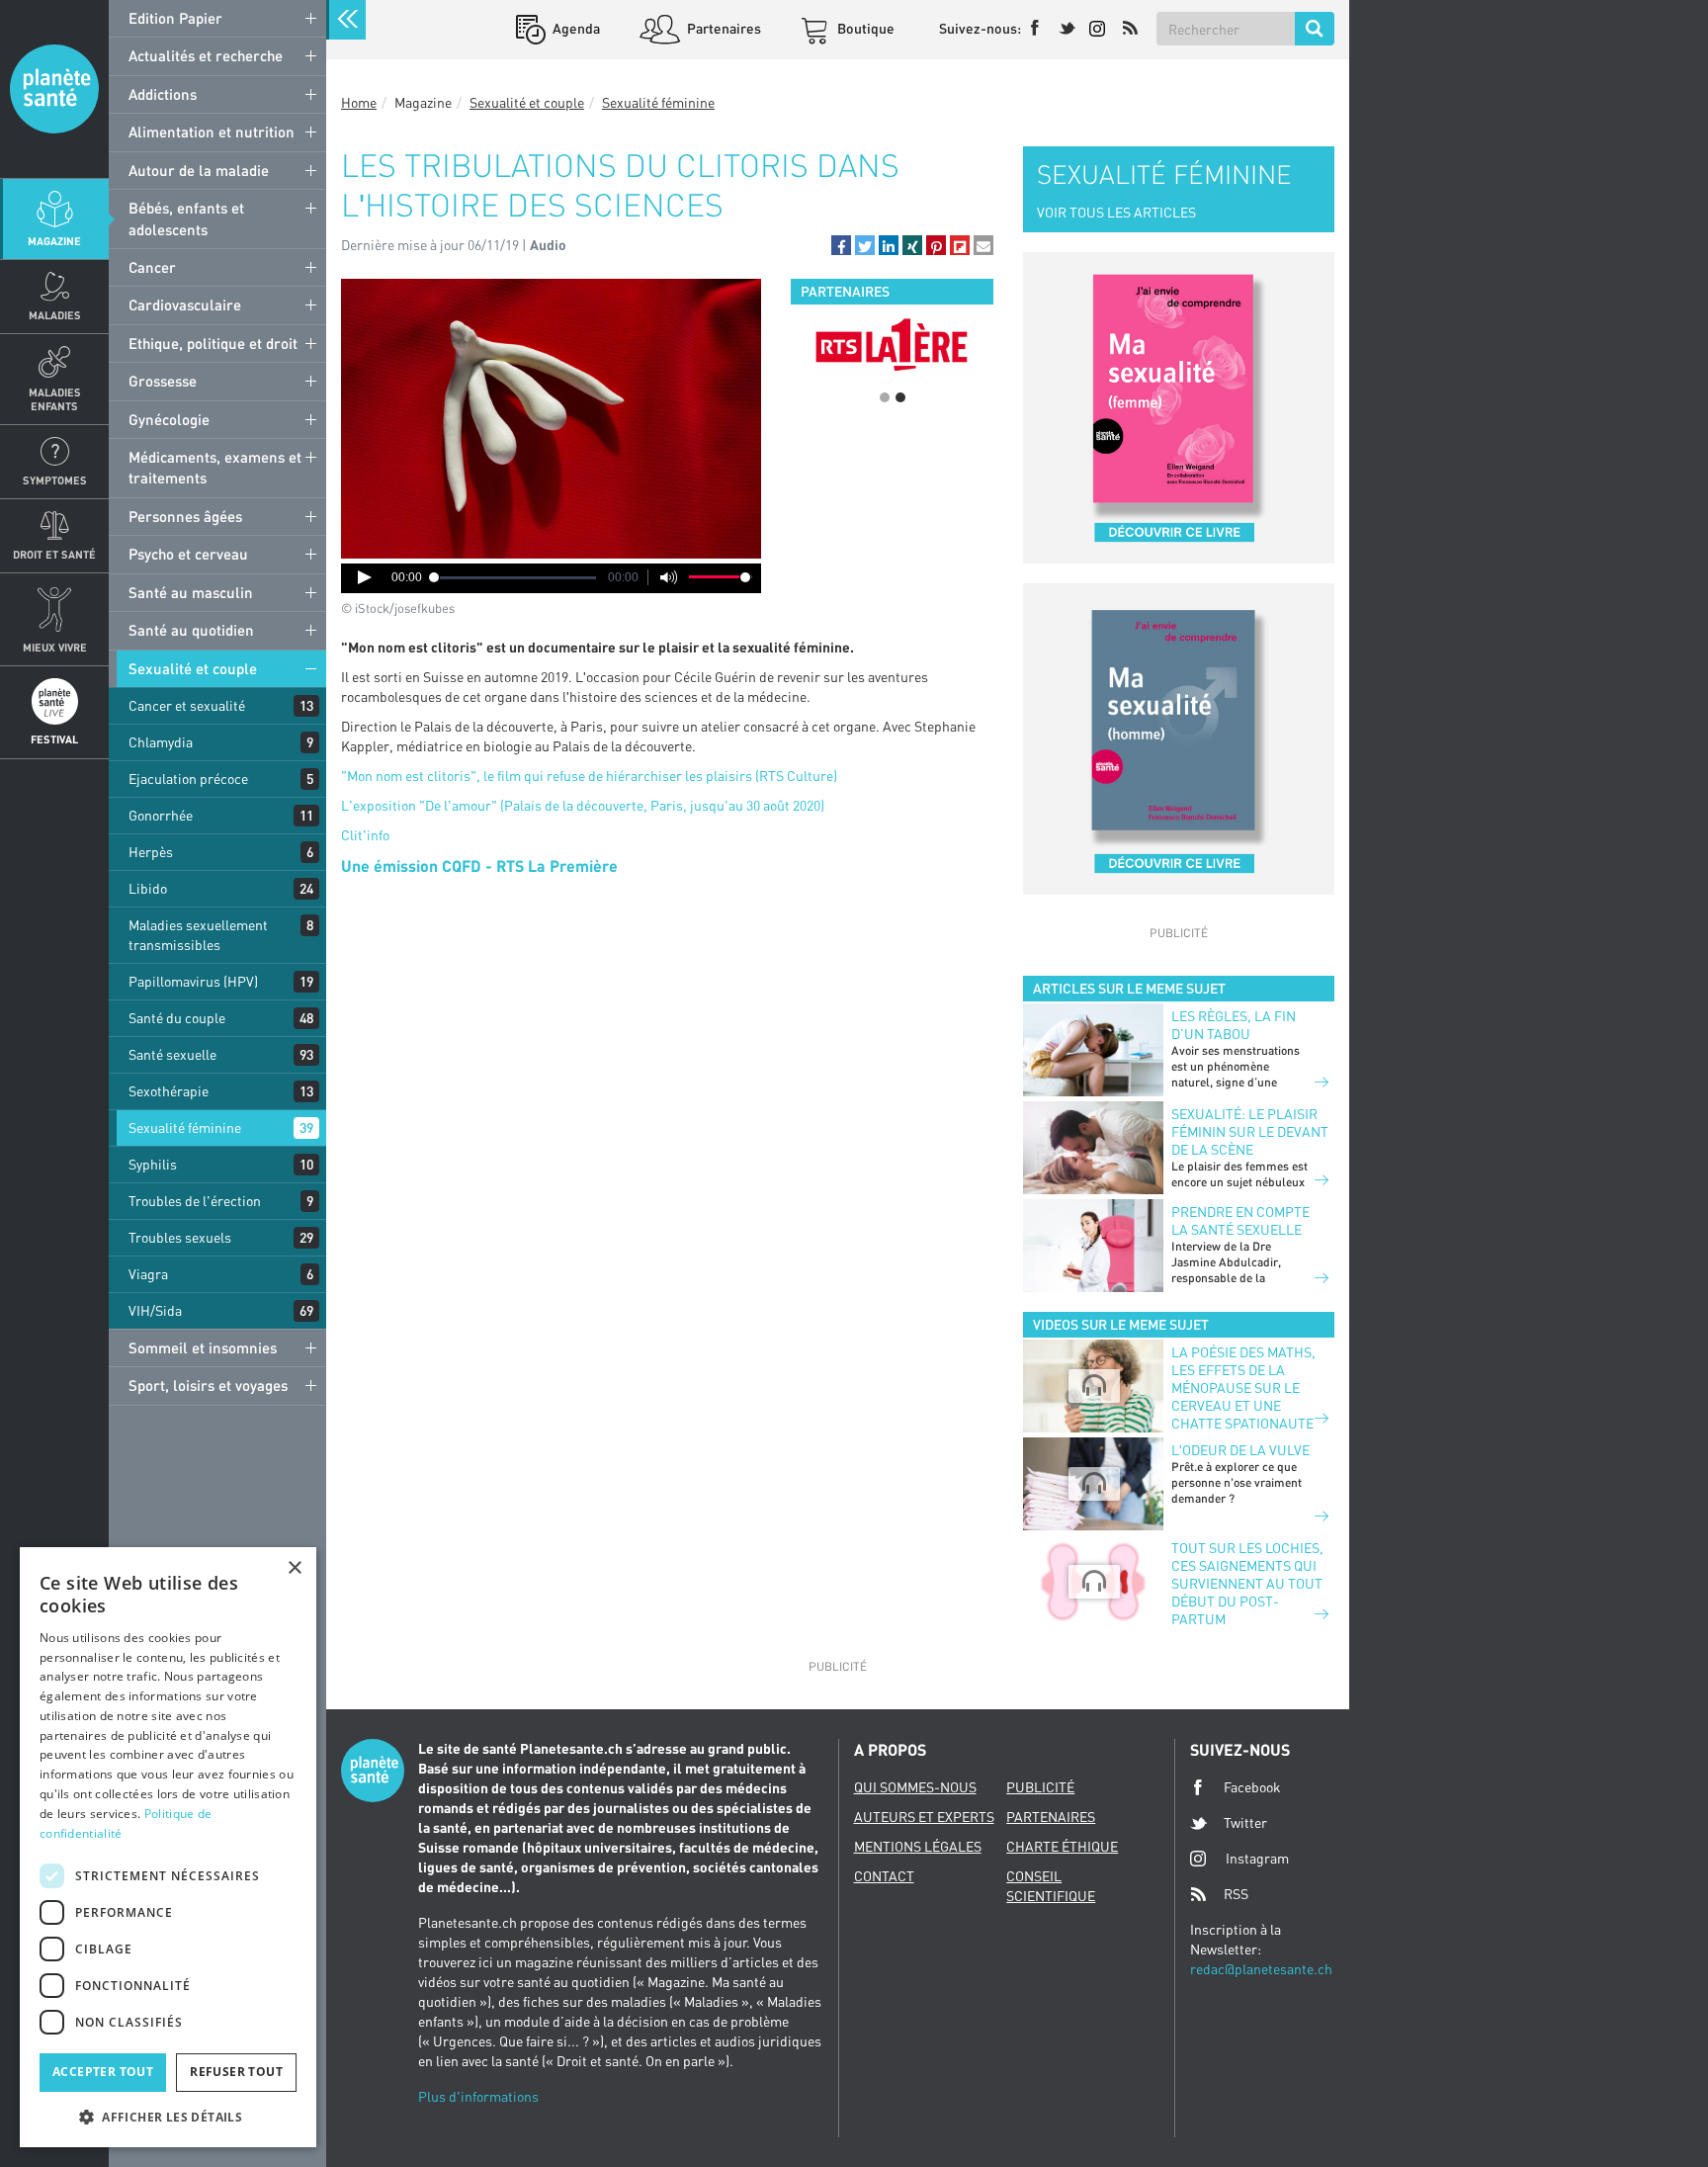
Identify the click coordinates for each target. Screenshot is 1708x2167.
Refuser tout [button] (236, 2072)
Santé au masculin (191, 592)
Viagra (148, 1274)
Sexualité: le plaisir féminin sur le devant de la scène (1250, 1131)
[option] (892, 344)
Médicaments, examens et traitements (215, 467)
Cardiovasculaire (185, 304)
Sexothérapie (169, 1091)
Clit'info (365, 835)
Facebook (1252, 1787)
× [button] (294, 1568)
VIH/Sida (155, 1310)
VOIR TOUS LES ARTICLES (1116, 212)
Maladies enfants (55, 398)
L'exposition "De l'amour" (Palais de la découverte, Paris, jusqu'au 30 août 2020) (583, 805)
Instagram (1257, 1858)
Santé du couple (177, 1018)
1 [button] (885, 397)
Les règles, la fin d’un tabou (1234, 1025)
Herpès (151, 852)
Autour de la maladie (199, 170)
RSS (1236, 1894)
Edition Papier (175, 18)
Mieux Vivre (55, 647)
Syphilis (153, 1164)
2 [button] (900, 397)
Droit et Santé (54, 554)
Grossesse (163, 381)
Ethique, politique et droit (213, 343)
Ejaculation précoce (188, 779)
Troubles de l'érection (195, 1201)
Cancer (152, 267)
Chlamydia (161, 742)
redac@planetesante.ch (1261, 1969)
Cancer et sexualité (187, 705)
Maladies (55, 315)
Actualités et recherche (206, 55)
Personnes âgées (185, 516)
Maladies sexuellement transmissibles (198, 935)
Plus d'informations (478, 2096)
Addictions (163, 94)
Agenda (575, 28)
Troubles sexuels (180, 1237)
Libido (148, 888)
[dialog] (168, 1847)
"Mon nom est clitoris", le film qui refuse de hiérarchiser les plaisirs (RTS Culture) (589, 776)
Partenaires (723, 28)
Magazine (54, 241)
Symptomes (55, 480)
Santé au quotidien (191, 630)
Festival (54, 739)
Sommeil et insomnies (203, 1347)
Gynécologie (169, 419)
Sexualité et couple (193, 668)
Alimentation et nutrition (212, 131)
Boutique (864, 28)
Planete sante (54, 89)
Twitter (1245, 1822)
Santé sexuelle (172, 1054)
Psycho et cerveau (188, 554)
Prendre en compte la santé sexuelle (1240, 1220)
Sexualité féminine (185, 1127)
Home (359, 102)
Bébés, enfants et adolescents (186, 218)
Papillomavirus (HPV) (193, 981)
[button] (841, 245)
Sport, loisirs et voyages (208, 1385)
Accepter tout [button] (103, 2072)
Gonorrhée (161, 815)
